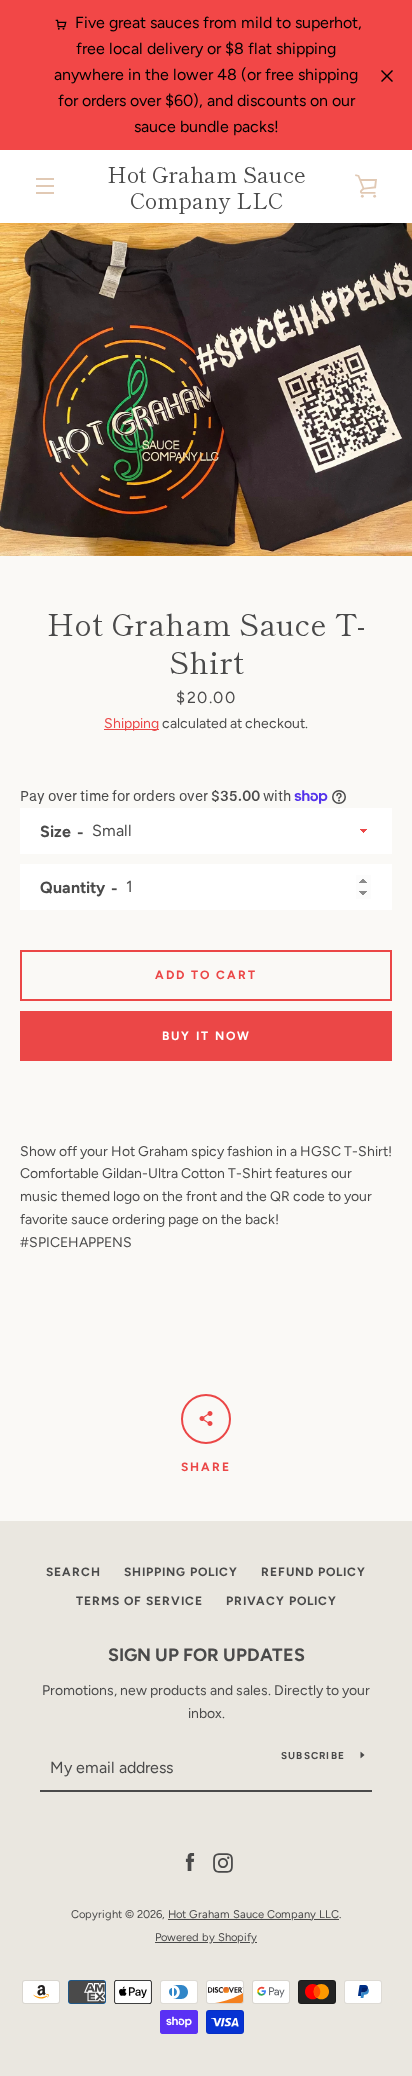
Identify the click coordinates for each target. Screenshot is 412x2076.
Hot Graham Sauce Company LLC (206, 186)
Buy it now (206, 1036)
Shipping (131, 723)
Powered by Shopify (206, 1937)
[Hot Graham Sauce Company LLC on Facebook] (190, 1862)
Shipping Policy (181, 1572)
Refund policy (313, 1572)
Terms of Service (139, 1601)
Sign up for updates (206, 1655)
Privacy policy (281, 1601)
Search (73, 1572)
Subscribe (313, 1755)
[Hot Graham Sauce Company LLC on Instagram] (223, 1862)
